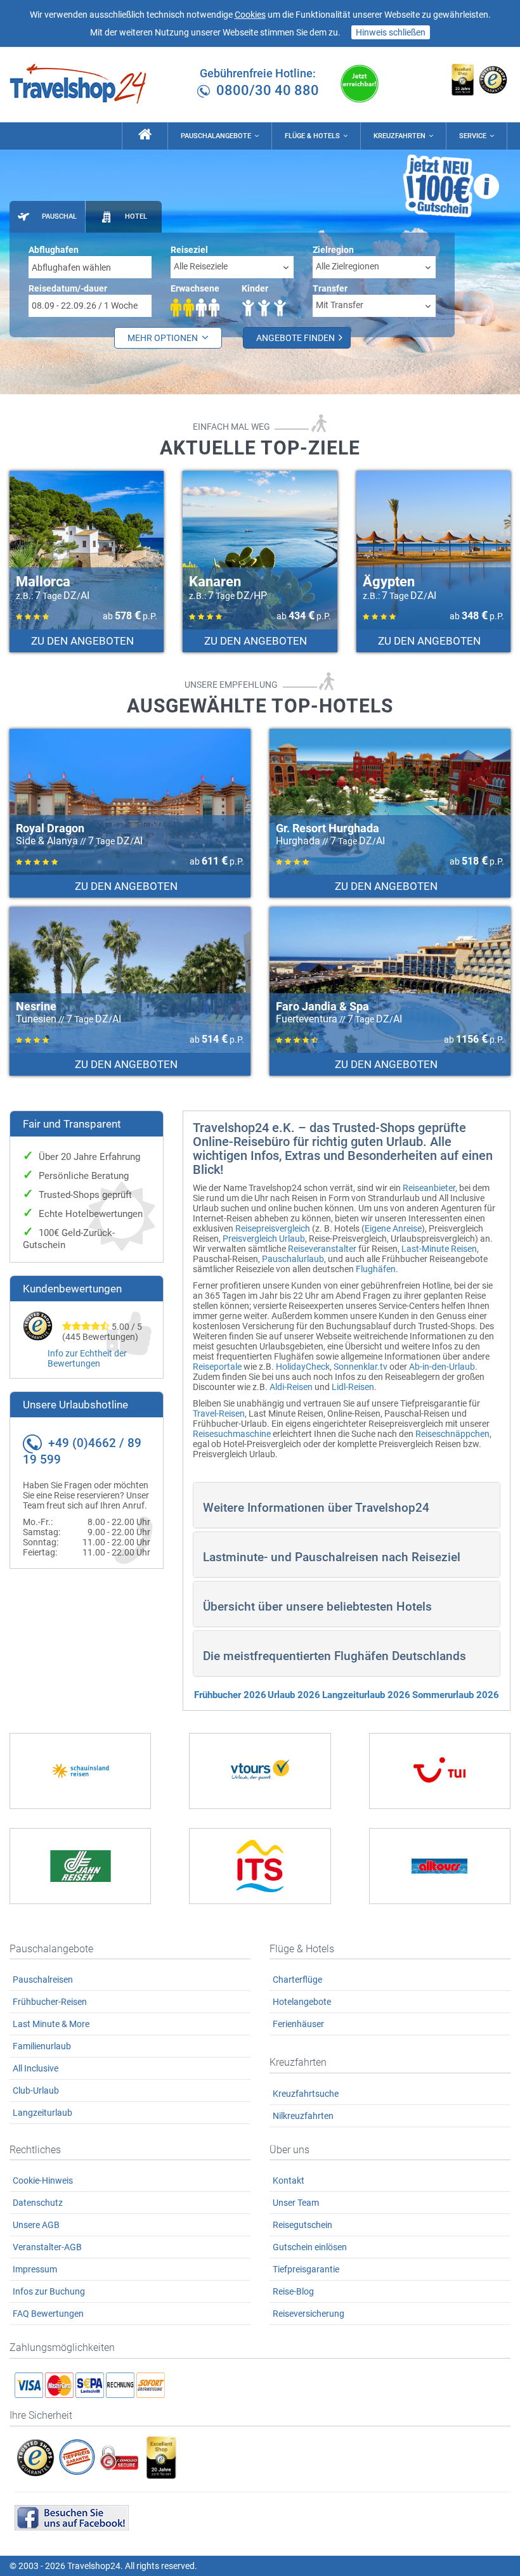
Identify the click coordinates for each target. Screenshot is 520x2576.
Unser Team (296, 2203)
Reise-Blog (293, 2291)
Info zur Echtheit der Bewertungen (87, 1358)
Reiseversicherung (309, 2314)
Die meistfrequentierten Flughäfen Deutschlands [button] (335, 1656)
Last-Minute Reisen (439, 1249)
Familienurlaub (42, 2046)
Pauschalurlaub (293, 1259)
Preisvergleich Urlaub (264, 1239)
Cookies (250, 15)
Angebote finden (296, 338)
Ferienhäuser (298, 2024)
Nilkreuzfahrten (303, 2116)
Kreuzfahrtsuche (306, 2094)
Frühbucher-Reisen (50, 2002)
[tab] (47, 217)
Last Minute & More (51, 2024)
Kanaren (215, 582)
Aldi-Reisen (291, 1387)
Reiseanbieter (429, 1188)
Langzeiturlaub (42, 2113)
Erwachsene (195, 288)
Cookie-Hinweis (43, 2180)
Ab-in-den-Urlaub (442, 1367)
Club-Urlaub (36, 2090)
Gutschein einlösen (310, 2247)
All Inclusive (36, 2068)
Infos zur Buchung (49, 2291)
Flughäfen (376, 1269)
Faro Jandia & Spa (322, 1006)
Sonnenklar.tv (361, 1367)
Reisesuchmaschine (232, 1434)
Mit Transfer (340, 305)
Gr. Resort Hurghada (328, 828)
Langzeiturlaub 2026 (366, 1695)
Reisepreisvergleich (273, 1228)
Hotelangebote (302, 2002)
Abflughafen (54, 250)
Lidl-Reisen (353, 1387)
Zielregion (333, 250)
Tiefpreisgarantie (306, 2269)
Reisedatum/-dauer (68, 288)
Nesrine (36, 1006)
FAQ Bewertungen (48, 2314)
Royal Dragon (50, 828)
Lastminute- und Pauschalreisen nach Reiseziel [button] (332, 1557)
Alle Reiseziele (201, 266)
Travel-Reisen (219, 1414)
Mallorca (43, 582)
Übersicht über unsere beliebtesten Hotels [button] (317, 1607)
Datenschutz (38, 2203)
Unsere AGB (36, 2225)
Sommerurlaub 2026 (456, 1695)
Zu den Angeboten (84, 641)
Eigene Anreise (393, 1228)
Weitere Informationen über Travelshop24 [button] (316, 1508)
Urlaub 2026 (294, 1695)
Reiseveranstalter (322, 1249)
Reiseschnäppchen (452, 1434)
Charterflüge (297, 1980)
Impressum (35, 2269)
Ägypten (389, 582)
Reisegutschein (302, 2225)
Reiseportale (217, 1367)
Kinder (255, 288)
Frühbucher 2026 (230, 1695)
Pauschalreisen (43, 1980)
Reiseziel (189, 250)
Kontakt (289, 2180)
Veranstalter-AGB (47, 2247)
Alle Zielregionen (348, 266)
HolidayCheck (303, 1367)
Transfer (330, 288)
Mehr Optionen (164, 338)
